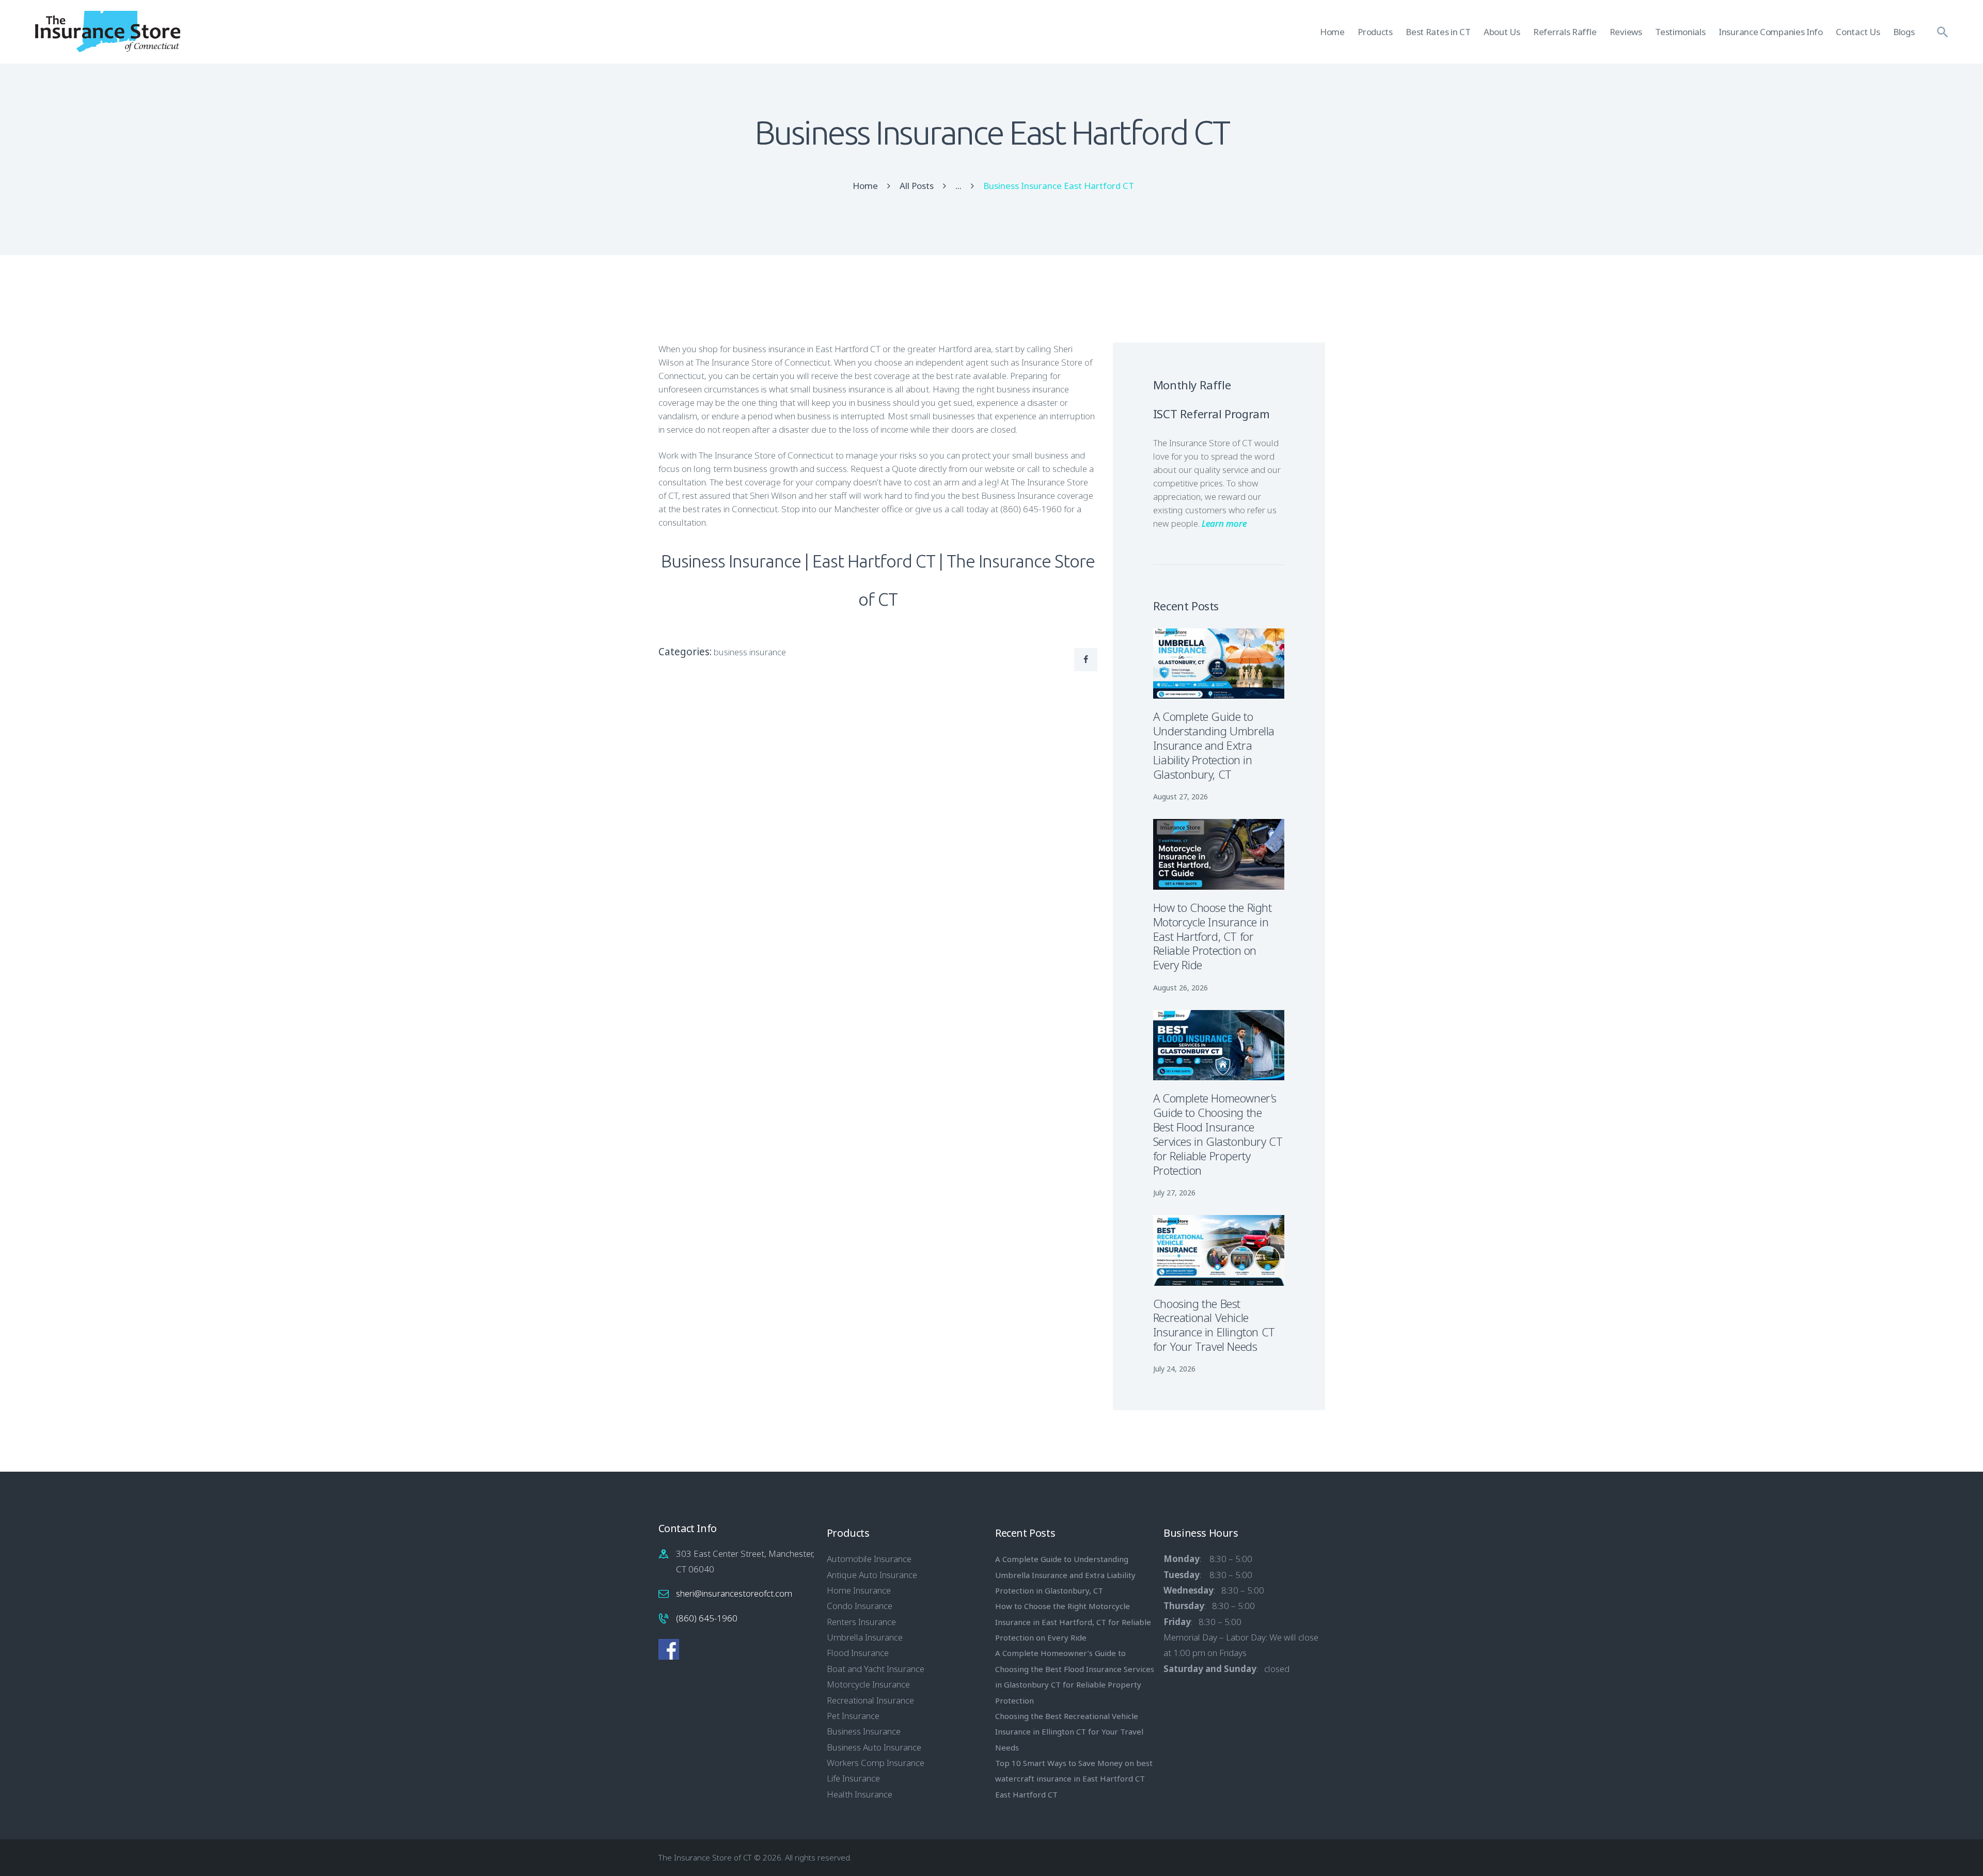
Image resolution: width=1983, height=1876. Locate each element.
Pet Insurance (853, 1716)
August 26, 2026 (1181, 988)
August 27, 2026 (1181, 797)
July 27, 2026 (1174, 1193)
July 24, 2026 (1174, 1369)
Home (865, 186)
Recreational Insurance (870, 1700)
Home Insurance (859, 1590)
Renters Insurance (861, 1622)
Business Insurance (864, 1731)
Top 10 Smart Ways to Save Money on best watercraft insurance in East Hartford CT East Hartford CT (1074, 1779)
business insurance (750, 652)
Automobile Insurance (869, 1559)
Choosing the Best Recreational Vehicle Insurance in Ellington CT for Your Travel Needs (1214, 1326)
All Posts (917, 186)
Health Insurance (860, 1794)
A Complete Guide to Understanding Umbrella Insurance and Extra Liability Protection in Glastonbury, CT (1214, 746)
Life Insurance (853, 1778)
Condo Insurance (860, 1606)
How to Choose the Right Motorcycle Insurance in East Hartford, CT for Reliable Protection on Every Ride (1213, 937)
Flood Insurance (858, 1653)
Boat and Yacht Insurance (876, 1669)
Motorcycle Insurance (868, 1684)
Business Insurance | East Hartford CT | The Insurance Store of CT (878, 580)
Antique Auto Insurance (872, 1575)
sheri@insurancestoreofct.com (734, 1593)
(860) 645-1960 (707, 1618)
